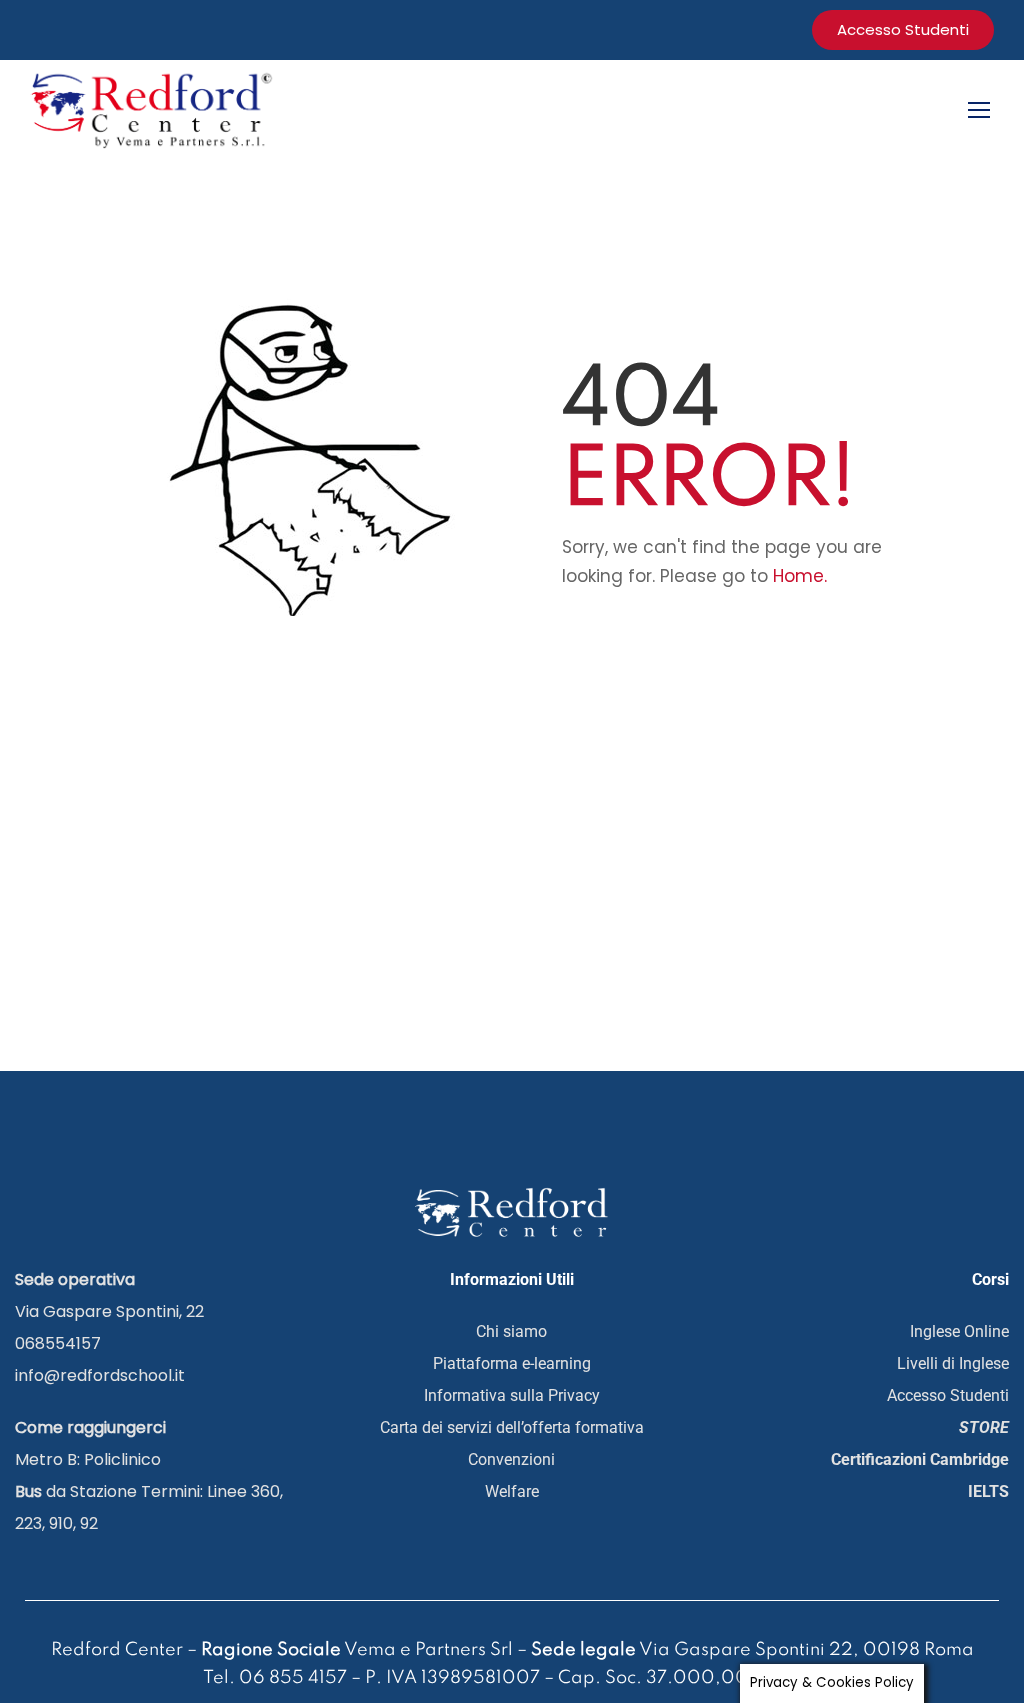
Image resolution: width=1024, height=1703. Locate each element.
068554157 (58, 1343)
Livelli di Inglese (953, 1363)
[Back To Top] (939, 1608)
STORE (984, 1427)
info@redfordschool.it (100, 1375)
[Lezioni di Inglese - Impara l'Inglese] (155, 108)
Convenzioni (511, 1459)
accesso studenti (903, 29)
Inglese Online (959, 1331)
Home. (800, 576)
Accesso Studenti (948, 1395)
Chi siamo (511, 1331)
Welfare (512, 1491)
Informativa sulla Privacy (512, 1395)
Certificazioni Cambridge (920, 1459)
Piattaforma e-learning (512, 1363)
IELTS (988, 1491)
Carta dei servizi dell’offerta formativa (512, 1427)
